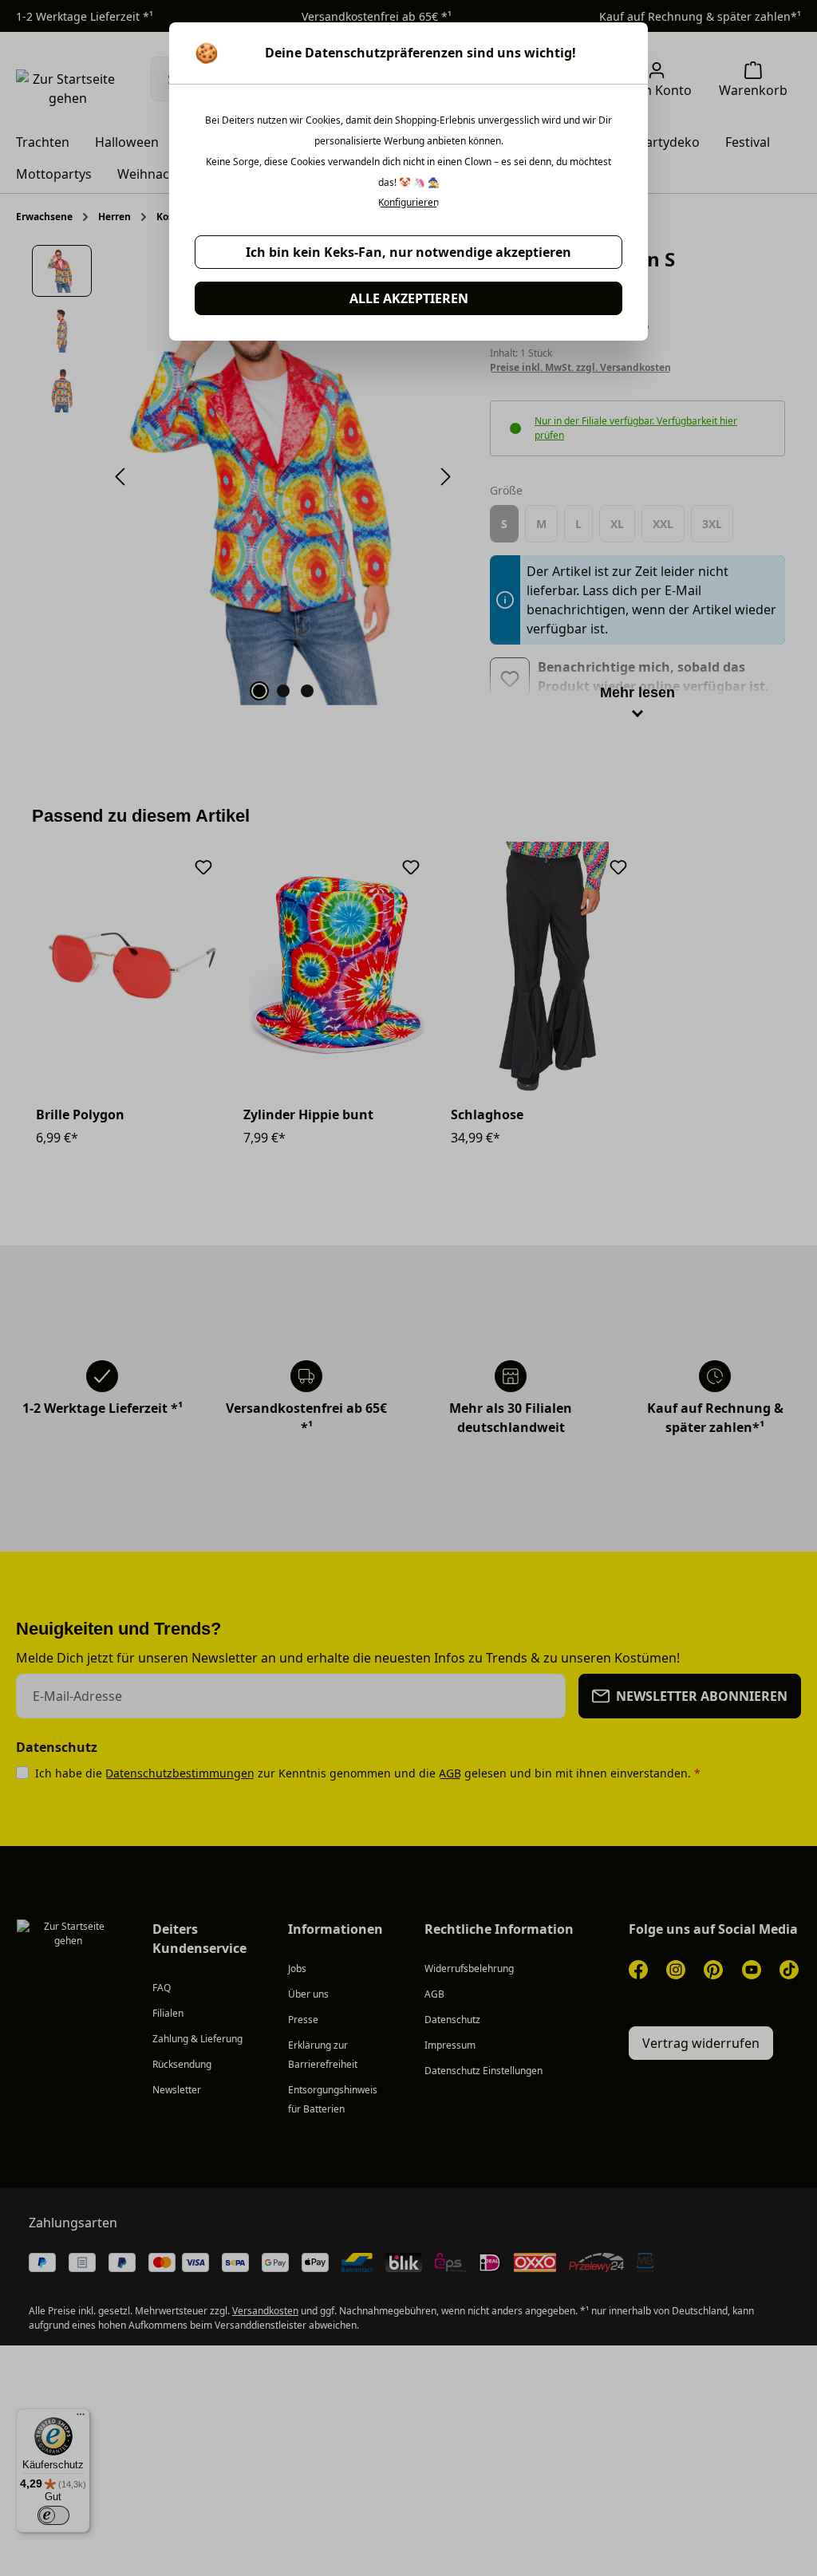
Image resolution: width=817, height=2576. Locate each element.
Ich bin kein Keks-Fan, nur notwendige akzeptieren (408, 252)
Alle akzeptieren (409, 298)
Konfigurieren (408, 203)
